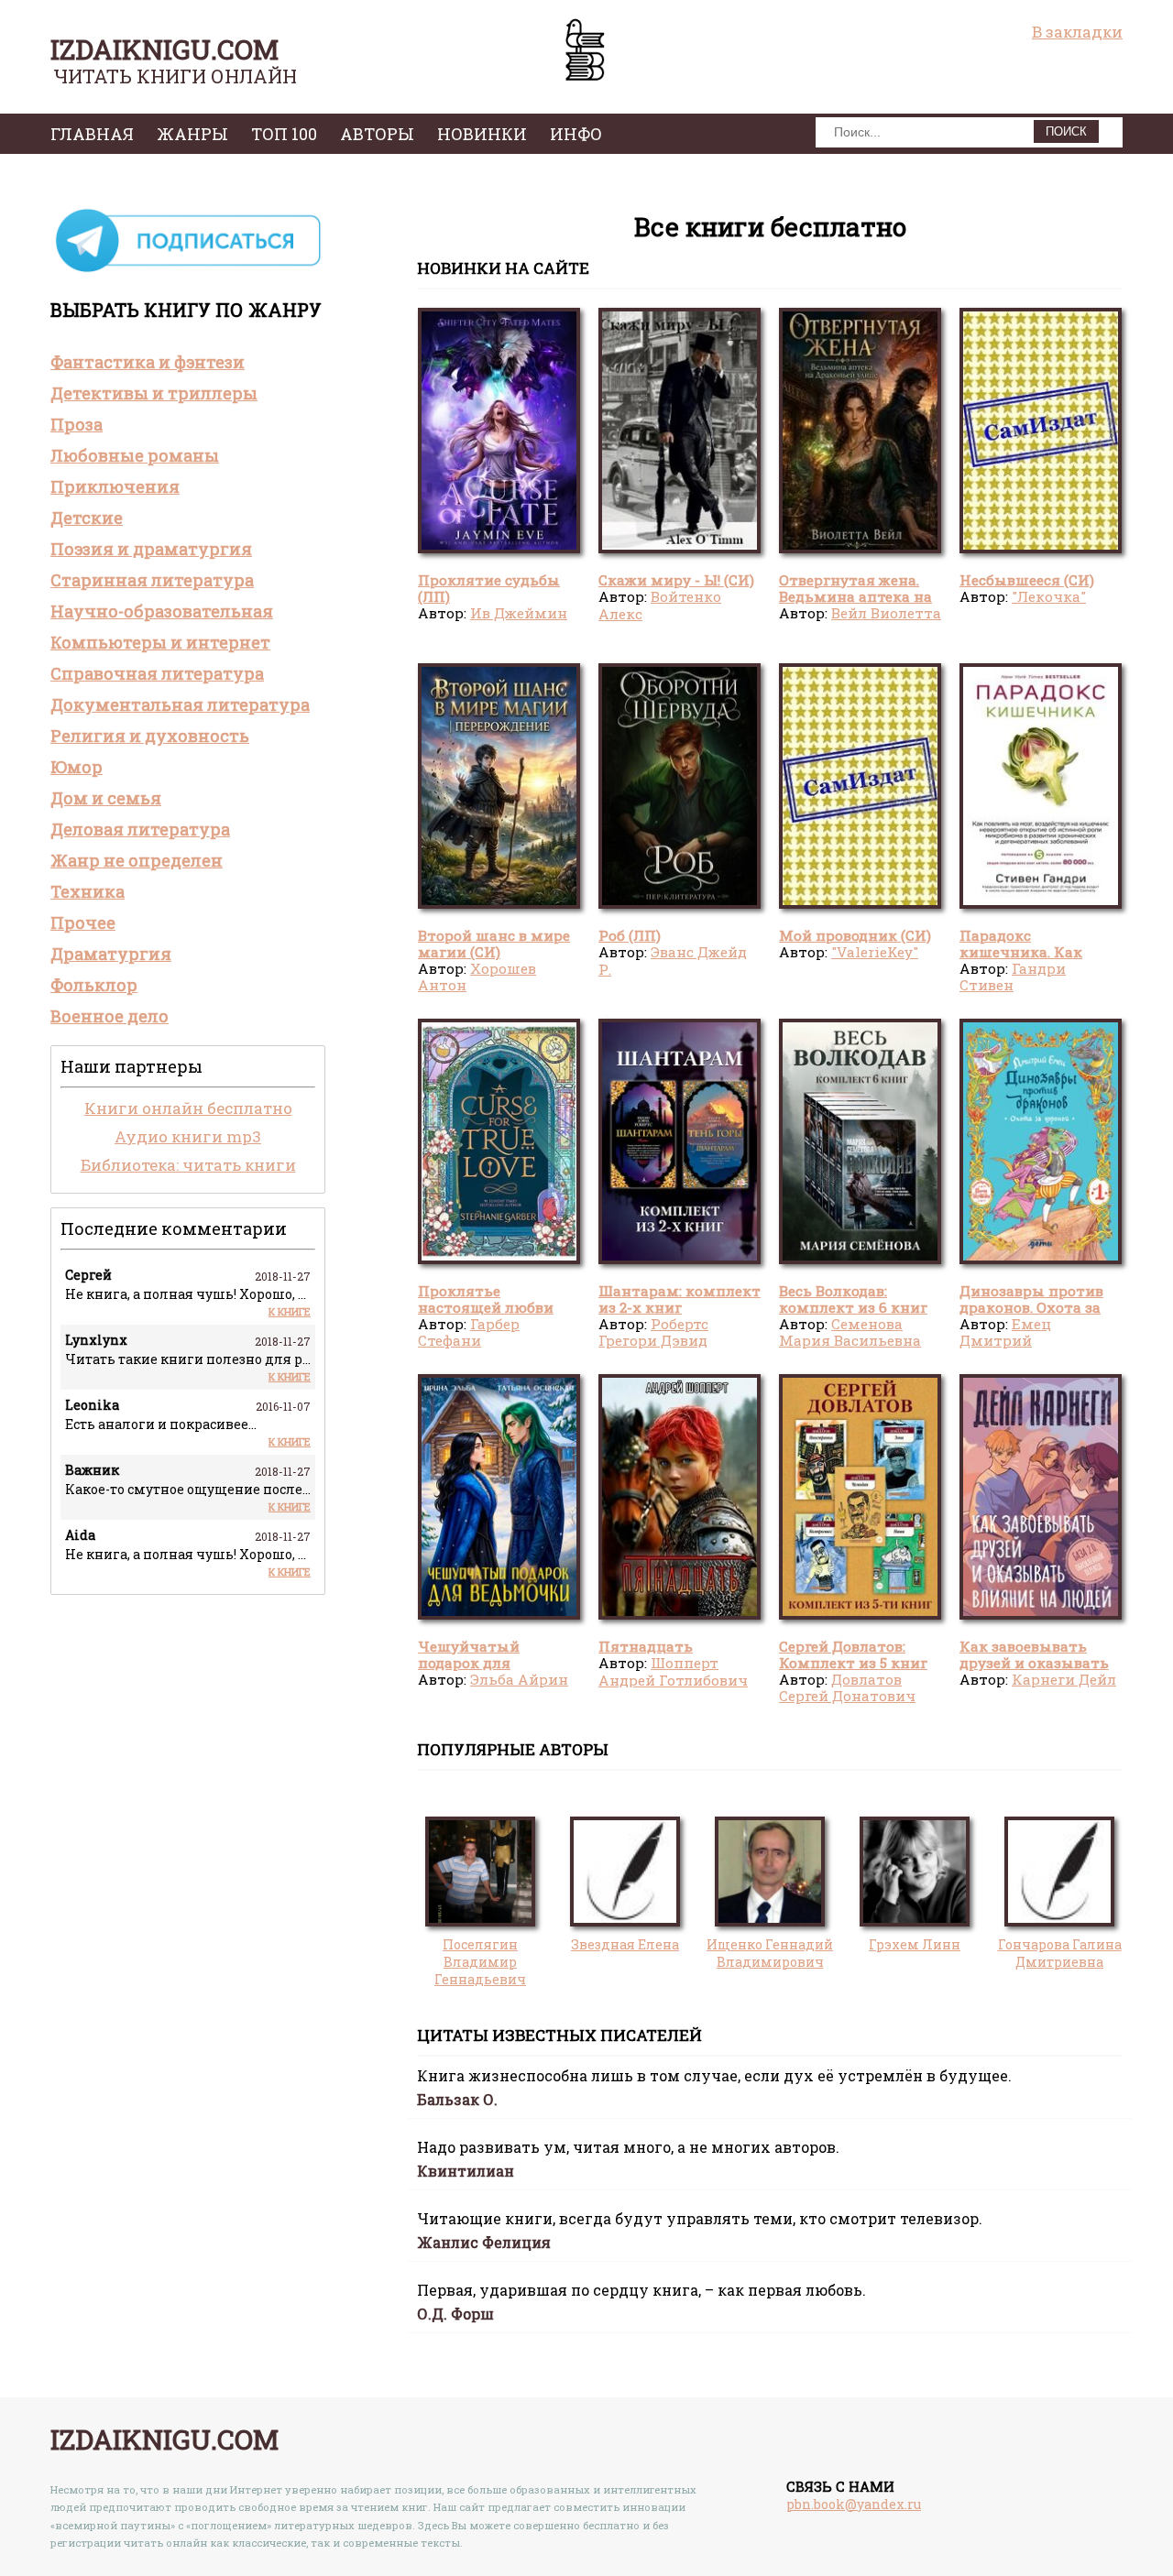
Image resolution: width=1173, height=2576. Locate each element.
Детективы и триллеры (154, 393)
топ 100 (284, 134)
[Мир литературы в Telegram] (188, 271)
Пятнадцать (646, 1646)
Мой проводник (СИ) (855, 935)
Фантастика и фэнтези (148, 362)
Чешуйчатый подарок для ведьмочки (469, 1663)
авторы (377, 134)
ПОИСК (1066, 131)
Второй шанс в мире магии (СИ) (494, 944)
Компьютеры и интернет (160, 642)
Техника (88, 891)
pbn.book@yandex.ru (854, 2504)
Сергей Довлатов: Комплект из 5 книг (853, 1654)
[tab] (188, 362)
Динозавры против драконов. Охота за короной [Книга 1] (1031, 1308)
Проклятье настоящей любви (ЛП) (486, 1308)
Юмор (77, 767)
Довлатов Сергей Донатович (847, 1687)
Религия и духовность (150, 736)
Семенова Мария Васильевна (850, 1332)
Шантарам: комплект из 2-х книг (680, 1299)
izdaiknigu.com (164, 49)
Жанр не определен (137, 860)
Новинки (482, 134)
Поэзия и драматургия (151, 549)
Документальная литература (180, 704)
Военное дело (110, 1016)
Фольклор (94, 985)
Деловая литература (140, 829)
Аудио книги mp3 (188, 1136)
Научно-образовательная (162, 611)
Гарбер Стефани (469, 1332)
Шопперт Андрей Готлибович (673, 1671)
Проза (77, 424)
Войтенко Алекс (660, 605)
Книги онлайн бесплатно (188, 1108)
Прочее (83, 922)
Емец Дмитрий (1005, 1332)
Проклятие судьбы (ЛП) (489, 588)
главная (92, 134)
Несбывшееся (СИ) (1027, 580)
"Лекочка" (1049, 596)
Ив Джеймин (519, 613)
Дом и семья (106, 798)
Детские (87, 518)
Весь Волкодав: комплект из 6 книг (853, 1299)
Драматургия (111, 954)
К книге (290, 1311)
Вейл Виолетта (886, 613)
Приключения (115, 486)
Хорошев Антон (477, 977)
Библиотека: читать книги (188, 1165)
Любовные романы (135, 455)
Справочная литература (157, 673)
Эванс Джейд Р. (673, 960)
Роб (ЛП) (630, 935)
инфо (576, 134)
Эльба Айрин (519, 1679)
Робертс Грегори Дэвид (653, 1332)
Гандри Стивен (1013, 977)
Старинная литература (152, 580)
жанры (192, 134)
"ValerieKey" (875, 952)
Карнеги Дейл (1064, 1679)
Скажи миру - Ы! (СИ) (676, 580)
